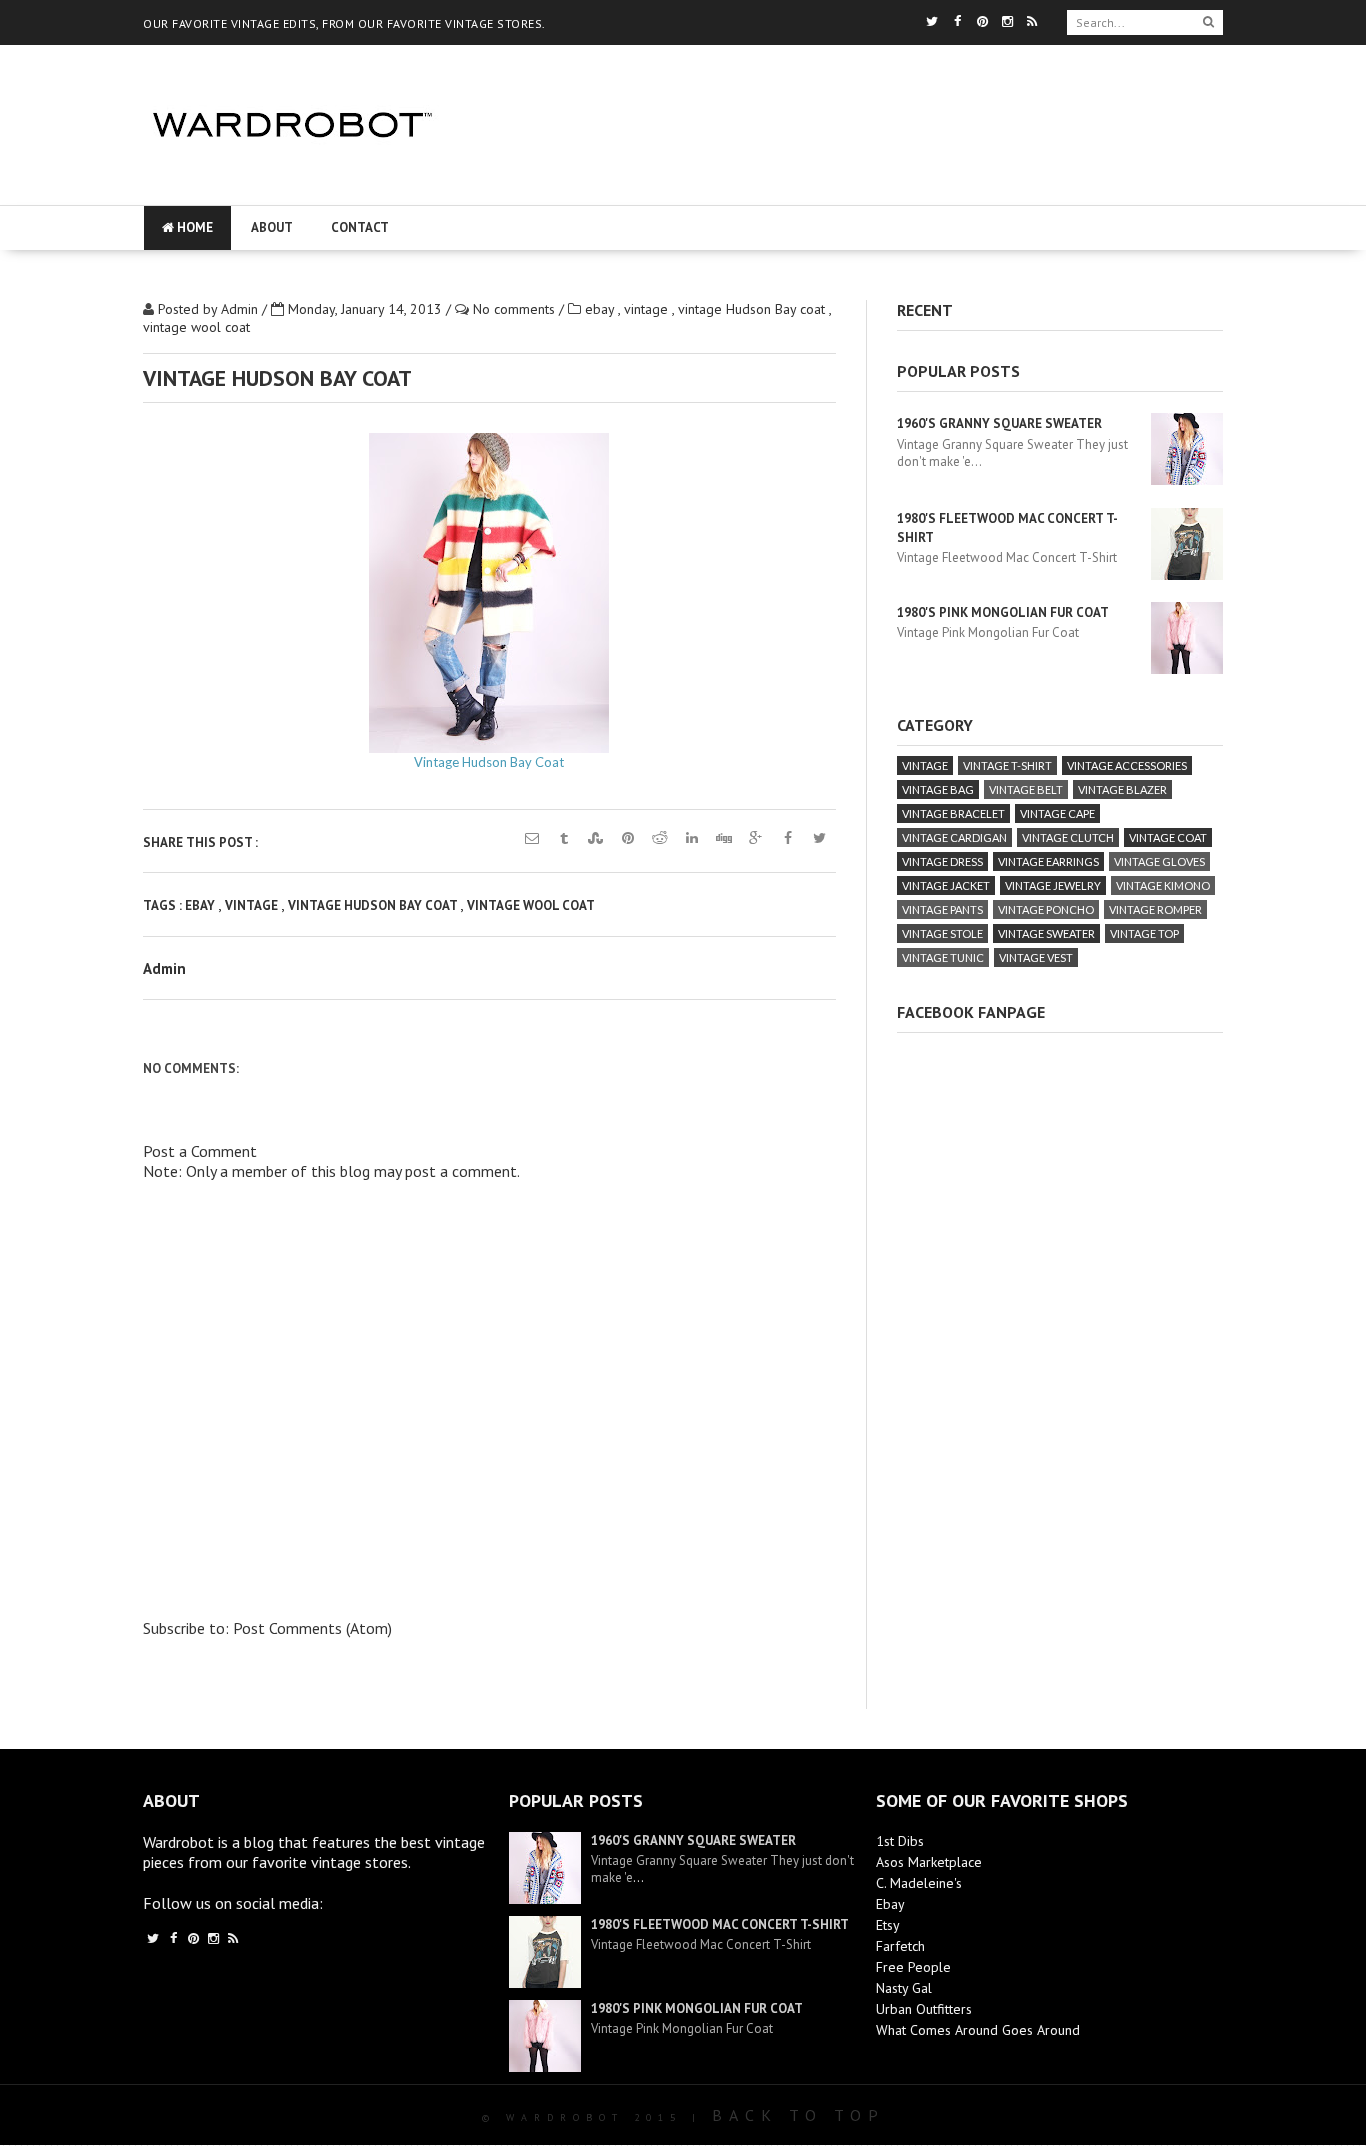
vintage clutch (1068, 837)
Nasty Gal (904, 1988)
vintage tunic (943, 957)
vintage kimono (1163, 885)
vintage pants (942, 909)
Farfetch (900, 1946)
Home (193, 227)
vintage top (1144, 933)
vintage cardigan (954, 837)
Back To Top (798, 2115)
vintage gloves (1159, 861)
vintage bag (938, 789)
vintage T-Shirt (1007, 765)
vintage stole (942, 933)
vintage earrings (1048, 861)
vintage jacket (946, 885)
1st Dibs (900, 1841)
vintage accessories (1127, 765)
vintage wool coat (196, 327)
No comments (516, 309)
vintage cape (1057, 813)
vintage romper (1155, 909)
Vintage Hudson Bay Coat (489, 762)
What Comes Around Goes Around (978, 2030)
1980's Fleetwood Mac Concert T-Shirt (720, 1924)
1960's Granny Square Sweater (999, 423)
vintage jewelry (1053, 885)
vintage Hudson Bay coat (753, 309)
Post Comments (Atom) (312, 1628)
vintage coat (1168, 837)
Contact (360, 227)
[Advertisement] (845, 185)
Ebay (890, 1904)
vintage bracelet (953, 813)
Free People (913, 1967)
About (272, 227)
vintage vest (1036, 957)
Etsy (888, 1925)
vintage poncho (1046, 909)
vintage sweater (1046, 933)
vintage (648, 309)
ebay (601, 309)
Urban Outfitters (924, 2009)
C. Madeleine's (919, 1883)
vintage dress (942, 861)
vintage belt (1026, 789)
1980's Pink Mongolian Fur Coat (1003, 612)
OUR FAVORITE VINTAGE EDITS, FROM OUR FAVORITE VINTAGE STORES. (344, 23)
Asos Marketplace (929, 1862)
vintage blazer (1122, 789)
